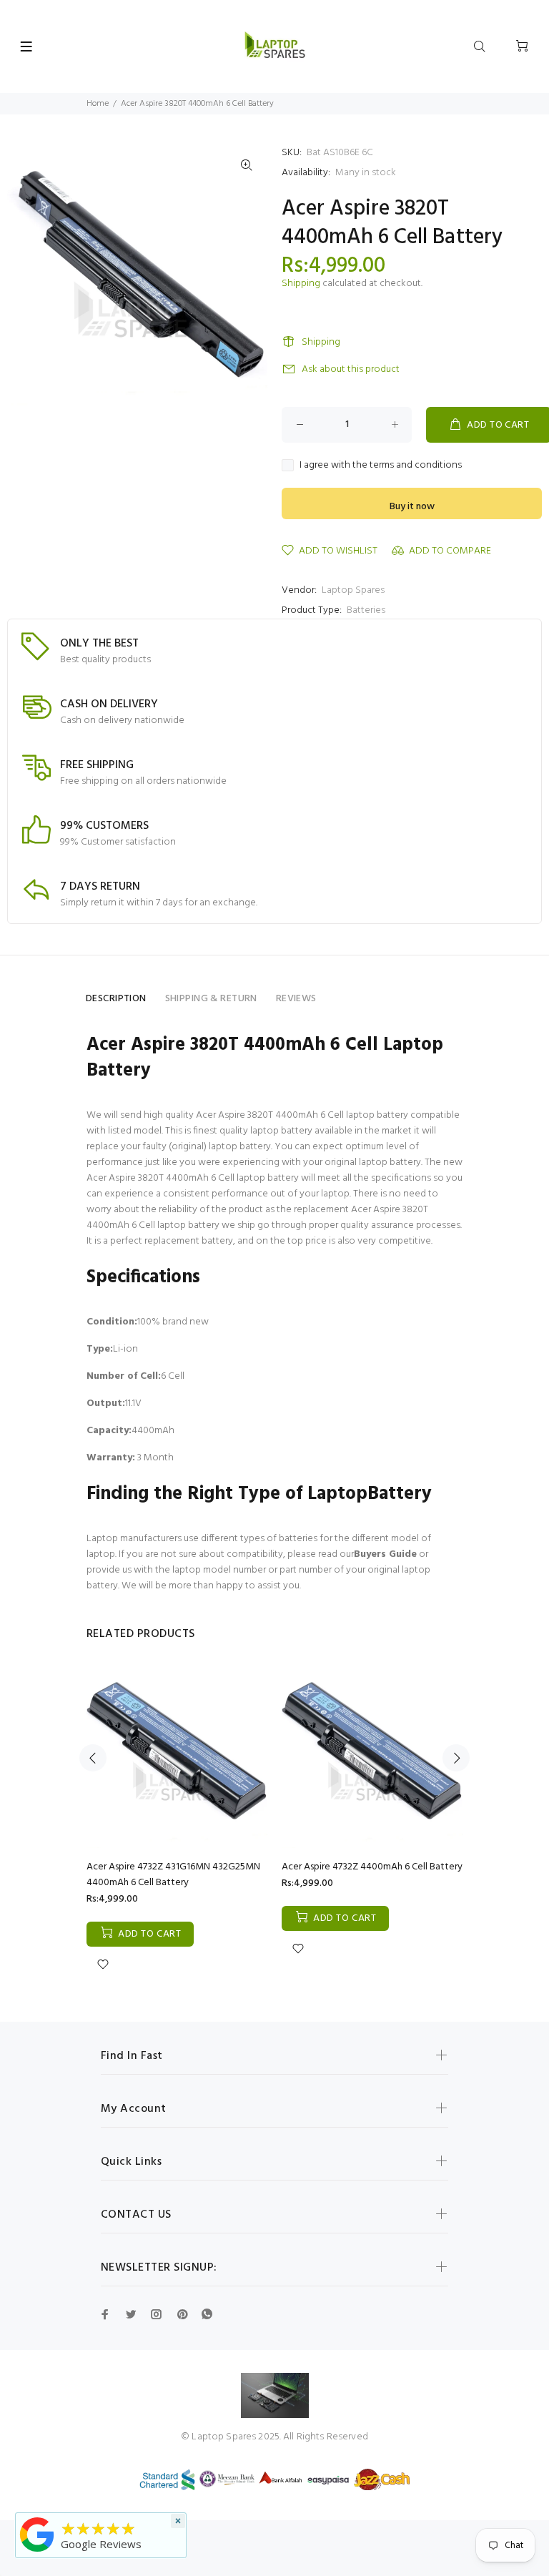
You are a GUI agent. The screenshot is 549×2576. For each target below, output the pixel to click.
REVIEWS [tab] (296, 999)
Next (456, 1758)
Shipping (301, 284)
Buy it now (412, 507)
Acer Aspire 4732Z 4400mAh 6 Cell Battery (372, 1867)
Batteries (366, 610)
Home (98, 104)
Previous (93, 1758)
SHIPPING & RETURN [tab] (211, 999)
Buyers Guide (385, 1554)
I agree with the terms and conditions (381, 466)
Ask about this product (351, 369)
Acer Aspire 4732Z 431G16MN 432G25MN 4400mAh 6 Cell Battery (173, 1875)
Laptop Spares (353, 590)
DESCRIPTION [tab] (116, 999)
